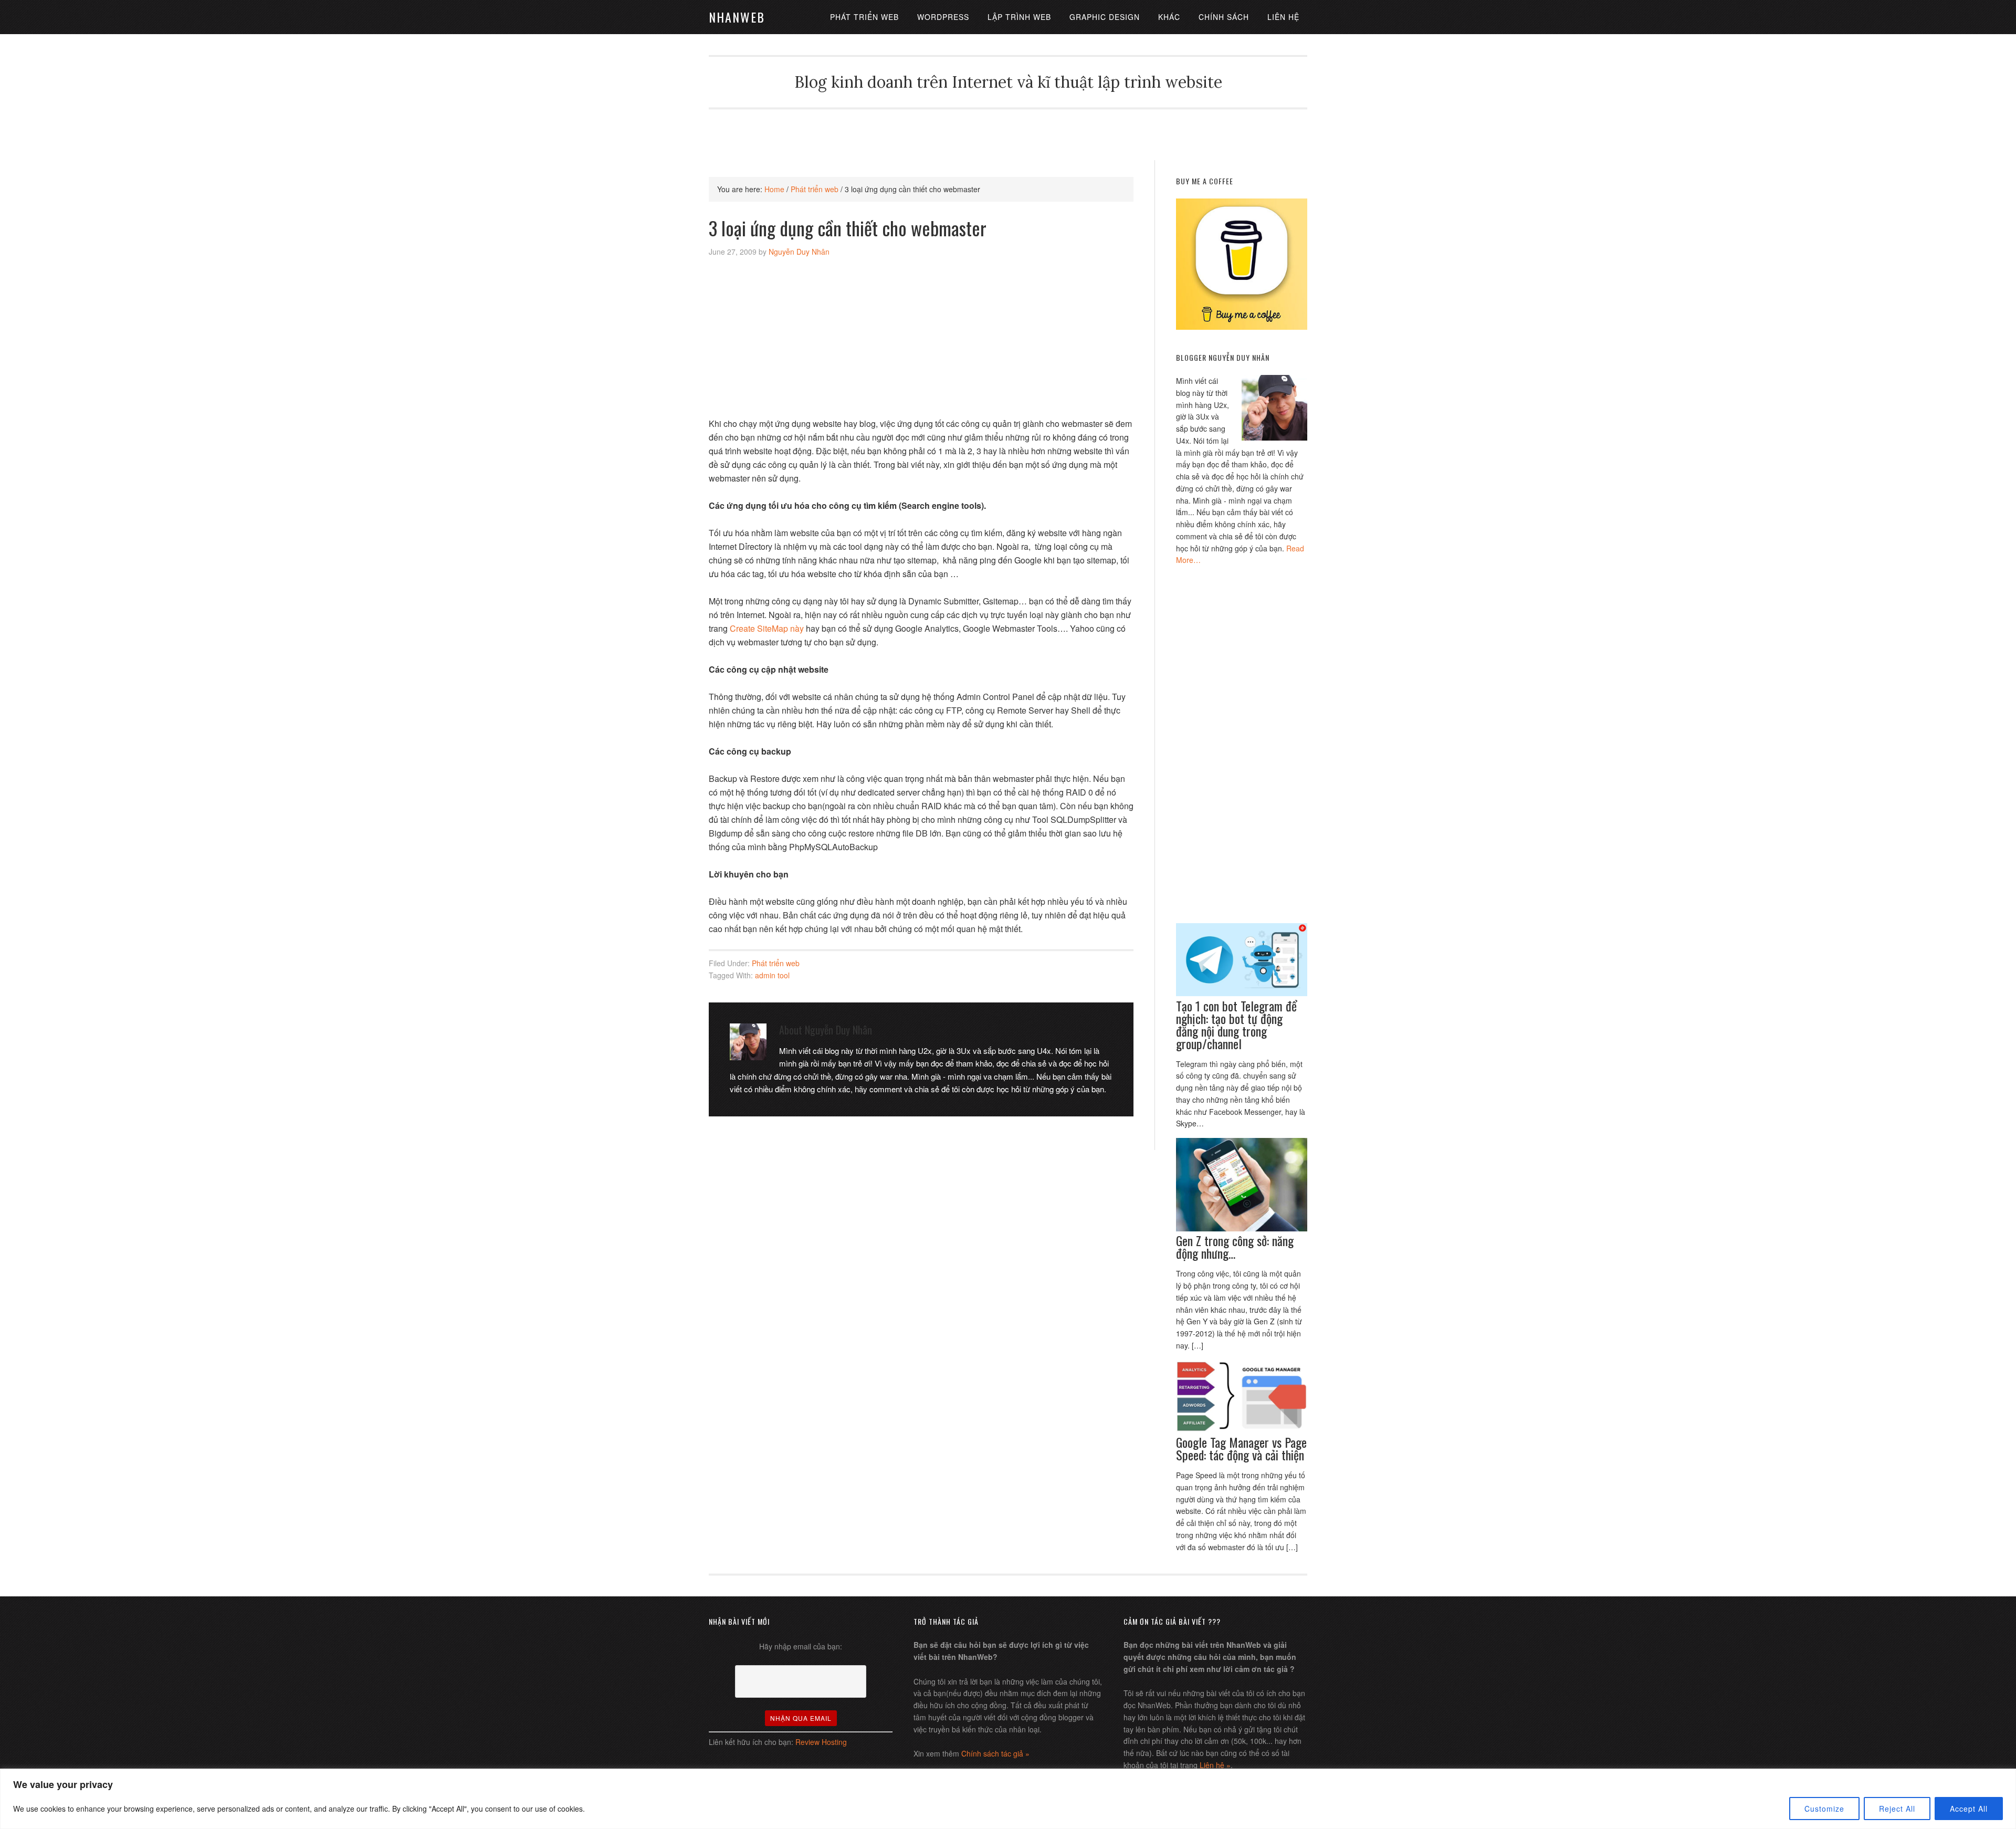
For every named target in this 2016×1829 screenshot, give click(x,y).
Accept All (1969, 1809)
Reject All (1897, 1809)
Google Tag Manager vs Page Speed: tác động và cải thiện (1241, 1448)
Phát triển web (776, 963)
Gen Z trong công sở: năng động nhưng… (1235, 1247)
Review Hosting (821, 1742)
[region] (1008, 1799)
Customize (1824, 1809)
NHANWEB (737, 17)
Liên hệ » (1215, 1765)
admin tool (772, 975)
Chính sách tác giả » (995, 1753)
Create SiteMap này (767, 628)
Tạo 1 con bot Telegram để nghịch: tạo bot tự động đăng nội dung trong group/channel (1236, 1025)
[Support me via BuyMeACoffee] (1242, 327)
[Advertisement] (1008, 133)
